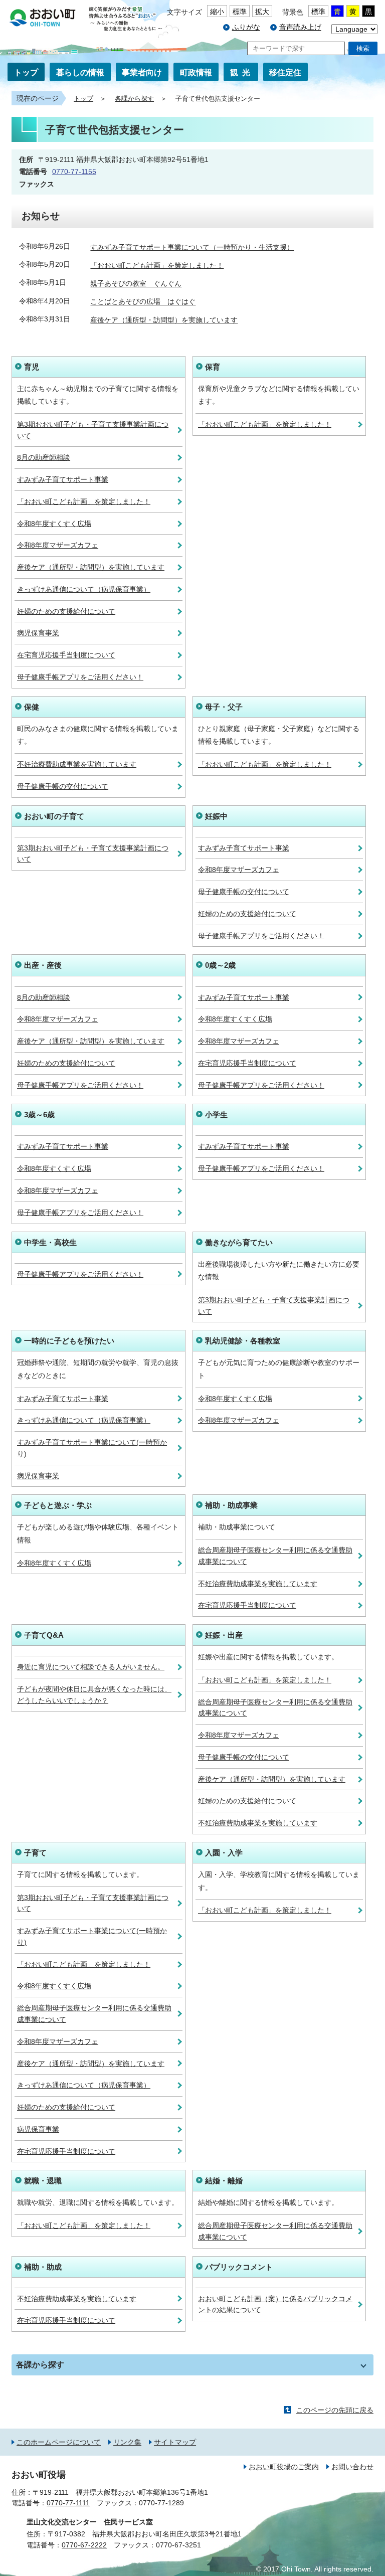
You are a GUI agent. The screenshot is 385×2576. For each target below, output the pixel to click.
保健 (32, 707)
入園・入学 (224, 1853)
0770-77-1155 (74, 171)
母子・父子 (224, 707)
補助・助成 (43, 2267)
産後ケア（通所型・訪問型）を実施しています (164, 320)
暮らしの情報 (80, 72)
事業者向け (142, 72)
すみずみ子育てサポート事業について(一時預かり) (92, 1448)
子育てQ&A (44, 1635)
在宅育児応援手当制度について (66, 655)
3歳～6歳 (39, 1114)
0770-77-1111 (68, 2503)
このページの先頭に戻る (335, 2410)
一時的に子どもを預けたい (69, 1341)
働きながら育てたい (239, 1242)
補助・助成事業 (231, 1505)
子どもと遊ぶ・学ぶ (58, 1505)
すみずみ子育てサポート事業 (63, 479)
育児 (32, 367)
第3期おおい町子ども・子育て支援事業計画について (93, 430)
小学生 (216, 1114)
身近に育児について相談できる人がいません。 (91, 1667)
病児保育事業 (38, 633)
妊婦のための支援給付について (66, 611)
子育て (35, 1853)
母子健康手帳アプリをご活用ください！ (80, 677)
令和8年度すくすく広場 (54, 524)
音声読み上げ (300, 27)
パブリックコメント (239, 2267)
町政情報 (196, 72)
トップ (26, 72)
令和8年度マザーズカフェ (58, 545)
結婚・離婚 (224, 2181)
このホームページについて (59, 2442)
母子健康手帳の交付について (63, 786)
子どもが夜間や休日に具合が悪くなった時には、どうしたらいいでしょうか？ (94, 1695)
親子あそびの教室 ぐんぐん (136, 284)
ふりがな (246, 27)
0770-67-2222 (84, 2545)
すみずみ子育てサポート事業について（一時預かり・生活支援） (192, 247)
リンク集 (127, 2442)
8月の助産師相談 (44, 457)
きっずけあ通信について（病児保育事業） (84, 589)
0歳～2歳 (220, 965)
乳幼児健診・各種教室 (243, 1341)
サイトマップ (175, 2442)
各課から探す (134, 99)
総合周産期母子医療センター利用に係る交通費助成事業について (275, 1556)
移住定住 (285, 72)
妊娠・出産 (224, 1635)
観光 (242, 72)
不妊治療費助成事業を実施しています (77, 764)
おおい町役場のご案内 (284, 2467)
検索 (363, 48)
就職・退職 (43, 2181)
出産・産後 (43, 965)
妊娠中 (216, 816)
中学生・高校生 (50, 1242)
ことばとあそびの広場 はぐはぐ (143, 302)
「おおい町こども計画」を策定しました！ (157, 265)
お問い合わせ (352, 2467)
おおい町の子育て (54, 816)
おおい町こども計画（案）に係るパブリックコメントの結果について (275, 2304)
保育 (213, 367)
